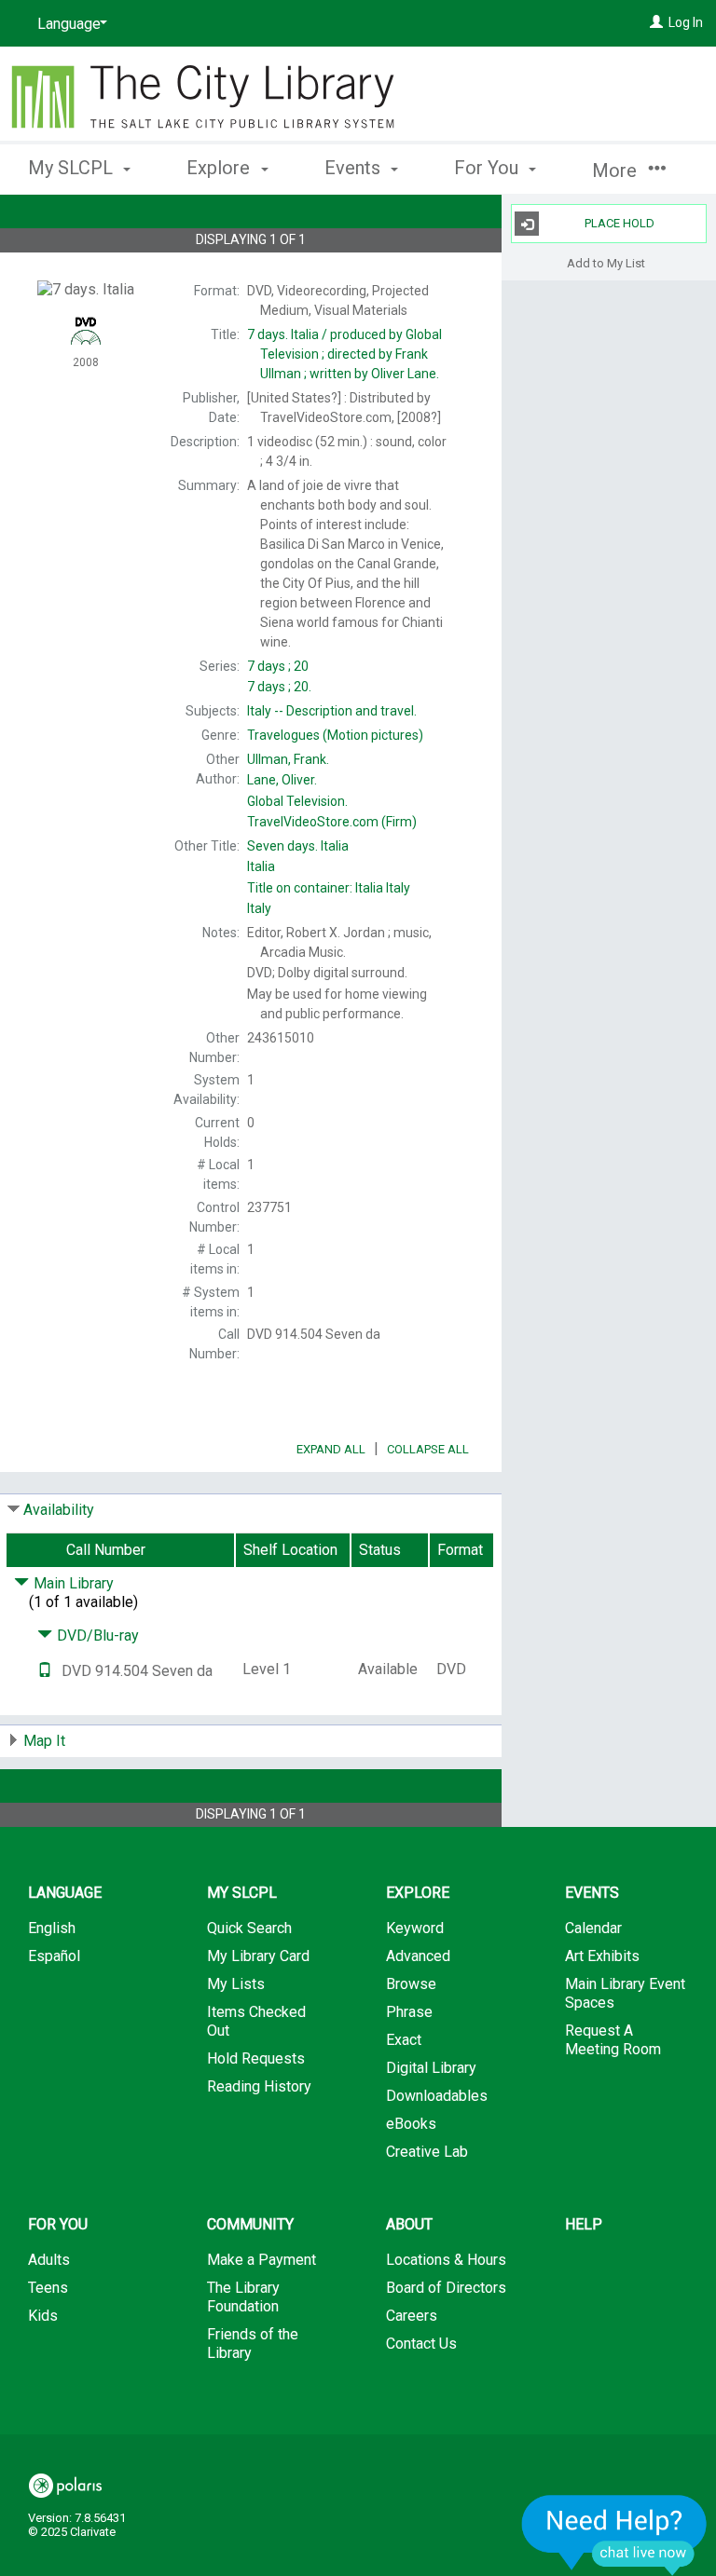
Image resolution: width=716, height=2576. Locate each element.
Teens (48, 2288)
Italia (298, 846)
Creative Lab (427, 2152)
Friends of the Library (253, 2344)
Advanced (418, 1956)
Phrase (409, 2012)
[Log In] (656, 22)
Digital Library (431, 2068)
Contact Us (421, 2344)
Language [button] (65, 1893)
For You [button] (489, 168)
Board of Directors (446, 2288)
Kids (43, 2316)
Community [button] (250, 2224)
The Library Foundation (243, 2297)
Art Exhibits (602, 1956)
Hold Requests (256, 2058)
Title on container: (329, 888)
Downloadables (437, 2096)
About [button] (409, 2224)
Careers (412, 2316)
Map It (44, 1741)
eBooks (411, 2124)
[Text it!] (45, 1671)
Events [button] (355, 168)
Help (584, 2224)
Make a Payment (262, 2260)
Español (54, 1956)
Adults (49, 2260)
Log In (686, 22)
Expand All (331, 1449)
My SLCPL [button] (73, 168)
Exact (404, 2040)
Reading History (259, 2086)
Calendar (593, 1928)
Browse (411, 1984)
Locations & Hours (446, 2260)
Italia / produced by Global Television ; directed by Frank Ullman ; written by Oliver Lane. (344, 354)
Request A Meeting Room (613, 2040)
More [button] (617, 170)
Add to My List (606, 262)
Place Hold (620, 223)
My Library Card (258, 1956)
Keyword (415, 1928)
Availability (59, 1510)
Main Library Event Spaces (625, 1993)
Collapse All (428, 1449)
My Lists (236, 1984)
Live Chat (614, 2535)
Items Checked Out (256, 2021)
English (52, 1928)
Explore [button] (220, 168)
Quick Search (249, 1928)
